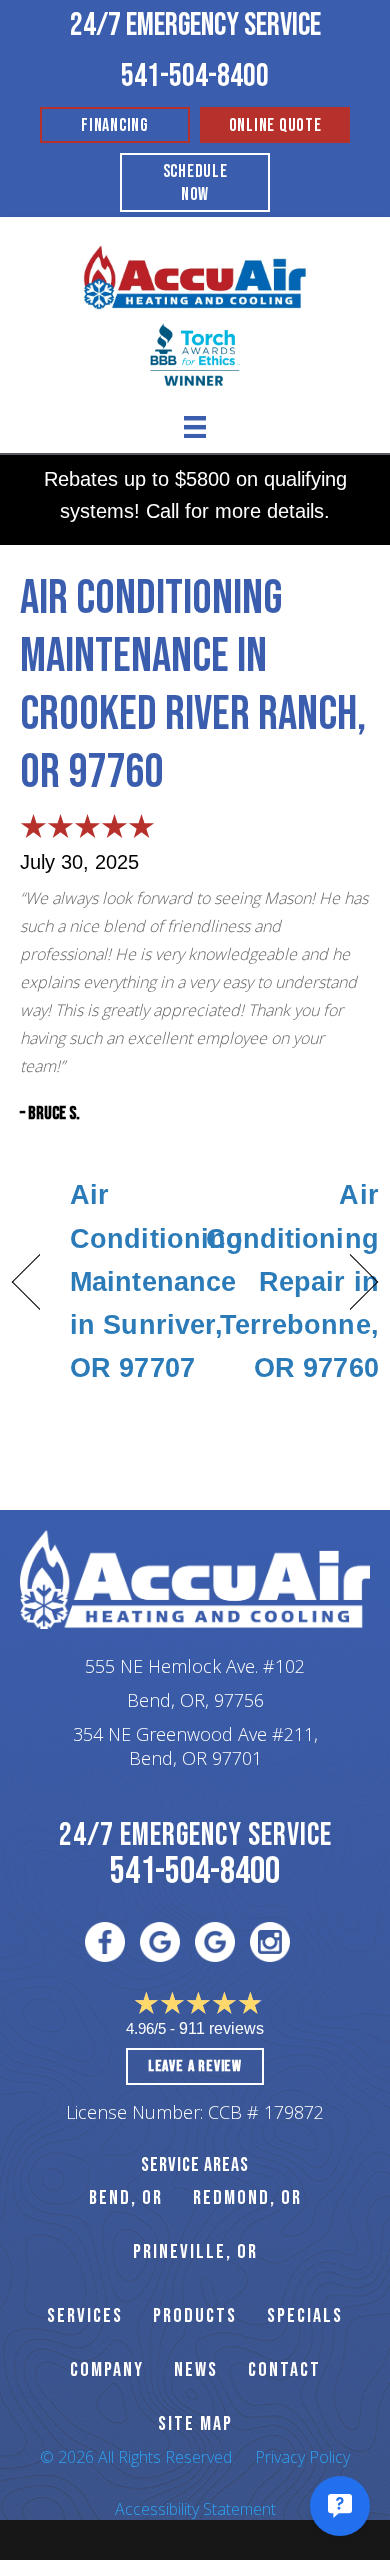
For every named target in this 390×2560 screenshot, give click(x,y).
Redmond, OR (247, 2198)
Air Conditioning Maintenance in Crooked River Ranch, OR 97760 (193, 685)
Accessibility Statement (195, 2509)
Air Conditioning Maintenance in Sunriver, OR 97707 (156, 1281)
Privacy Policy (302, 2457)
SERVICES (85, 2316)
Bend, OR (126, 2198)
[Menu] (195, 427)
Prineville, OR (195, 2252)
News (196, 2370)
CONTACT (284, 2370)
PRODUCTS (195, 2316)
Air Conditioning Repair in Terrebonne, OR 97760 (292, 1281)
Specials (305, 2316)
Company (107, 2370)
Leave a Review (195, 2066)
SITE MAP (195, 2424)
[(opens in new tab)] (195, 353)
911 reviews (221, 2028)
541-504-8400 (195, 76)
